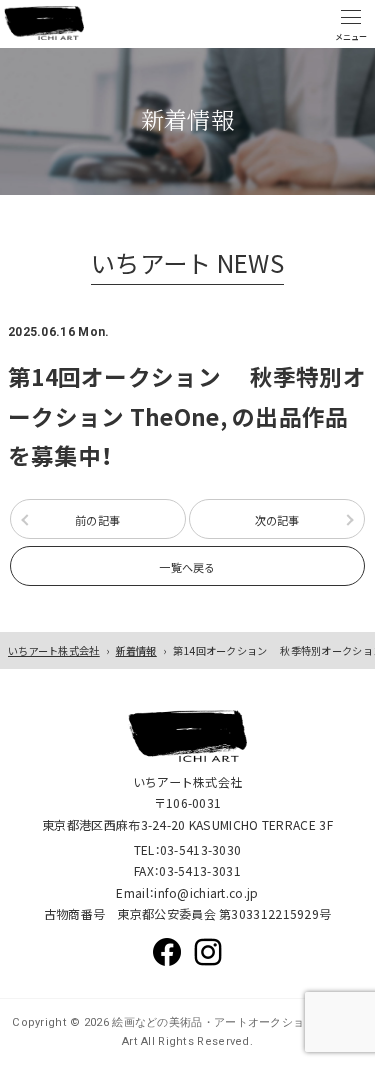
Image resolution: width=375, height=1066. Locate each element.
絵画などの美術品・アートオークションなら (223, 1022)
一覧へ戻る (187, 567)
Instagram (208, 952)
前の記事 (97, 520)
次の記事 (277, 520)
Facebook (167, 952)
